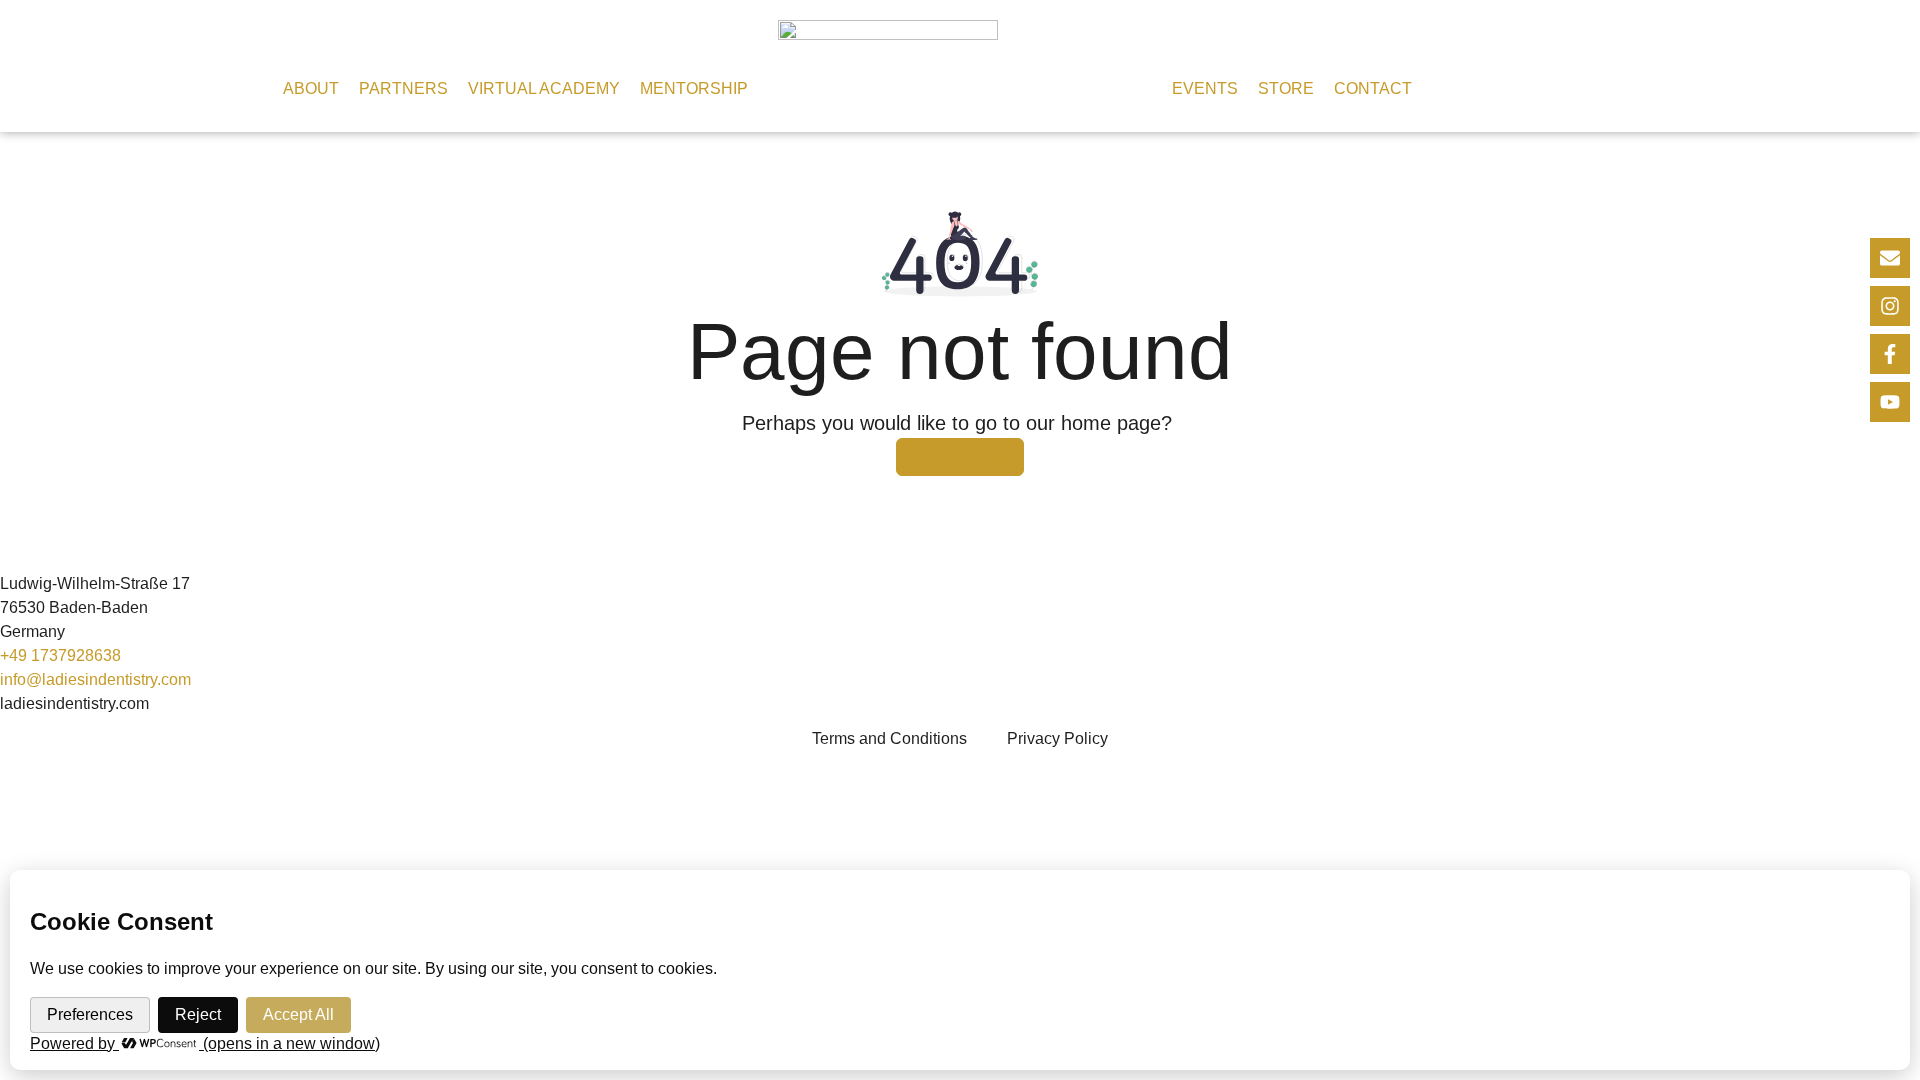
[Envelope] (1890, 258)
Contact (1373, 88)
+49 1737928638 (60, 655)
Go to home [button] (952, 456)
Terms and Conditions (889, 738)
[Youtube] (1890, 402)
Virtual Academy (544, 88)
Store (1286, 88)
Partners (403, 88)
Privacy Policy (1057, 738)
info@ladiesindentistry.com (95, 679)
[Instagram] (1890, 306)
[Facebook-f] (1890, 354)
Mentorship (694, 88)
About (311, 88)
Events (1205, 88)
